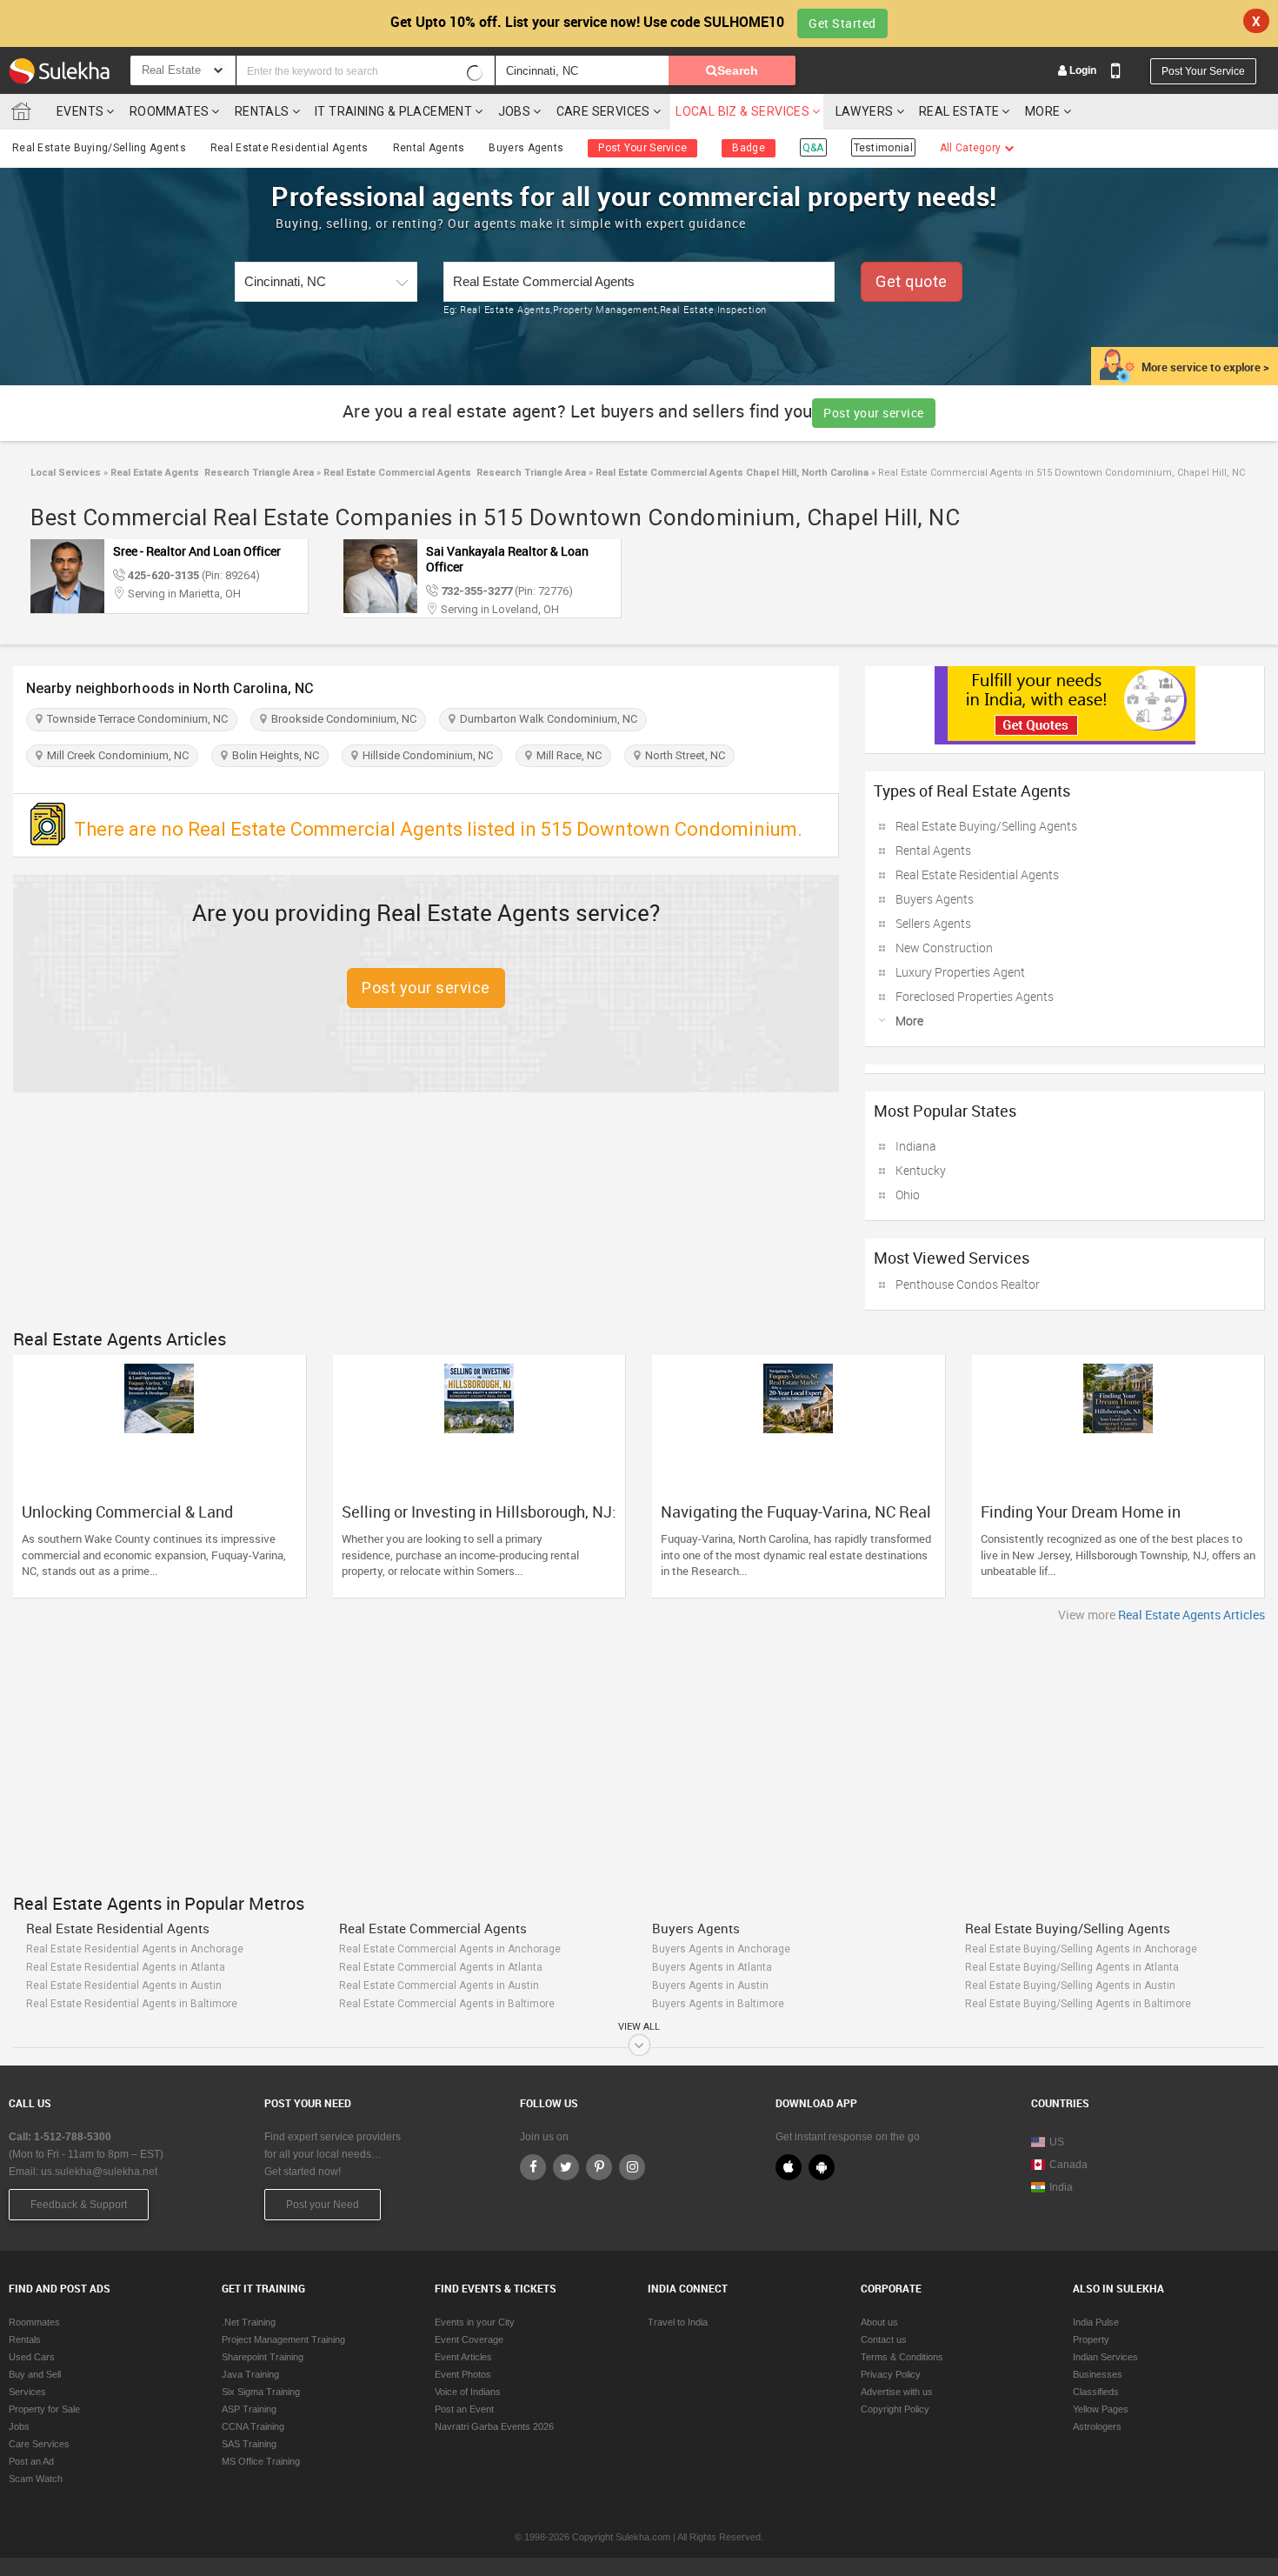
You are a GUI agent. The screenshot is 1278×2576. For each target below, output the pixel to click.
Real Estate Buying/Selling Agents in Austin (1070, 1985)
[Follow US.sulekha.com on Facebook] (533, 2167)
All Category (972, 148)
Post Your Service (1203, 71)
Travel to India (678, 2322)
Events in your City (475, 2322)
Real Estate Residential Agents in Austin (124, 1985)
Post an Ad (31, 2461)
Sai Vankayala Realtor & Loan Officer (507, 559)
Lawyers (865, 111)
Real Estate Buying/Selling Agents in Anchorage (1081, 1949)
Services (27, 2392)
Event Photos (463, 2374)
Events (80, 111)
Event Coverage (469, 2339)
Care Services (603, 111)
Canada (1068, 2165)
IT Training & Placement (393, 111)
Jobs (515, 111)
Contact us (884, 2339)
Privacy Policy (891, 2374)
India (1061, 2187)
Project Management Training (283, 2339)
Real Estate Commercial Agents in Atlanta (441, 1967)
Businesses (1098, 2374)
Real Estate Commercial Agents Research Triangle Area (453, 473)
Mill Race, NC (566, 755)
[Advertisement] (639, 1753)
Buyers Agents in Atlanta (712, 1967)
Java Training (250, 2374)
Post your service (874, 413)
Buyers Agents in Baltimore (718, 2004)
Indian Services (1105, 2357)
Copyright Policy (895, 2409)
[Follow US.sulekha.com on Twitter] (566, 2167)
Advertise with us (897, 2392)
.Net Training (249, 2322)
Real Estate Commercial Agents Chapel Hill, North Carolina (731, 473)
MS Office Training (261, 2461)
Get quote (912, 281)
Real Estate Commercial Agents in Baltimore (447, 2004)
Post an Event (464, 2409)
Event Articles (463, 2357)
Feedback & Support (79, 2205)
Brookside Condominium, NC (341, 719)
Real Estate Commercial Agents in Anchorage (450, 1949)
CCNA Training (253, 2426)
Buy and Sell (35, 2374)
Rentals (262, 111)
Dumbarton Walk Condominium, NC (546, 719)
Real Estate (959, 111)
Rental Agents (429, 148)
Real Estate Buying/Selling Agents (99, 148)
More (1044, 111)
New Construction (944, 948)
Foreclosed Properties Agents (975, 996)
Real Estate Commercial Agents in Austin (439, 1985)
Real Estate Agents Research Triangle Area (211, 473)
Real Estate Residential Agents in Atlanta (126, 1967)
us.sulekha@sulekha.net (99, 2172)
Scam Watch (36, 2479)
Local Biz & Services (742, 111)
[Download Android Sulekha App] (822, 2167)
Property (1091, 2339)
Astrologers (1097, 2426)
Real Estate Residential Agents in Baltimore (132, 2004)
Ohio (908, 1195)
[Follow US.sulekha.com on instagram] (632, 2167)
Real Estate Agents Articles (1191, 1615)
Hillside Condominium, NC (425, 755)
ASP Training (249, 2409)
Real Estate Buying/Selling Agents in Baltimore (1078, 2004)
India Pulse (1096, 2322)
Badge (749, 148)
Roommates (170, 111)
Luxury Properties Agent (960, 972)
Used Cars (32, 2357)
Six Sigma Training (261, 2392)
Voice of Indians (468, 2392)
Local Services (66, 473)
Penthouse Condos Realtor (968, 1284)
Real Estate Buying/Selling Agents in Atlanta (1072, 1967)
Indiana (916, 1146)
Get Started (842, 23)
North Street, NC (682, 755)
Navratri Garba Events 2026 (494, 2426)
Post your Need (323, 2205)
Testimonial (883, 148)
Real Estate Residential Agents (290, 148)
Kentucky (921, 1170)
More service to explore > (1205, 367)
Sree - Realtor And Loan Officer (197, 551)
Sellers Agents (933, 923)
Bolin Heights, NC (273, 755)
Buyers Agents (526, 148)
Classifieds (1096, 2392)
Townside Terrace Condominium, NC (135, 719)
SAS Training (249, 2444)
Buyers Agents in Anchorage (721, 1949)
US (1057, 2142)
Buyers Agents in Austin (710, 1985)
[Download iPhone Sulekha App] (789, 2167)
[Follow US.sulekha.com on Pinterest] (599, 2167)
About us (879, 2322)
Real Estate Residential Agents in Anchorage (135, 1949)
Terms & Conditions (902, 2357)
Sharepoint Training (263, 2357)
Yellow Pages (1101, 2409)
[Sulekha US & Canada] (59, 70)
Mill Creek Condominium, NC (115, 755)
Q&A (813, 148)
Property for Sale (44, 2409)
